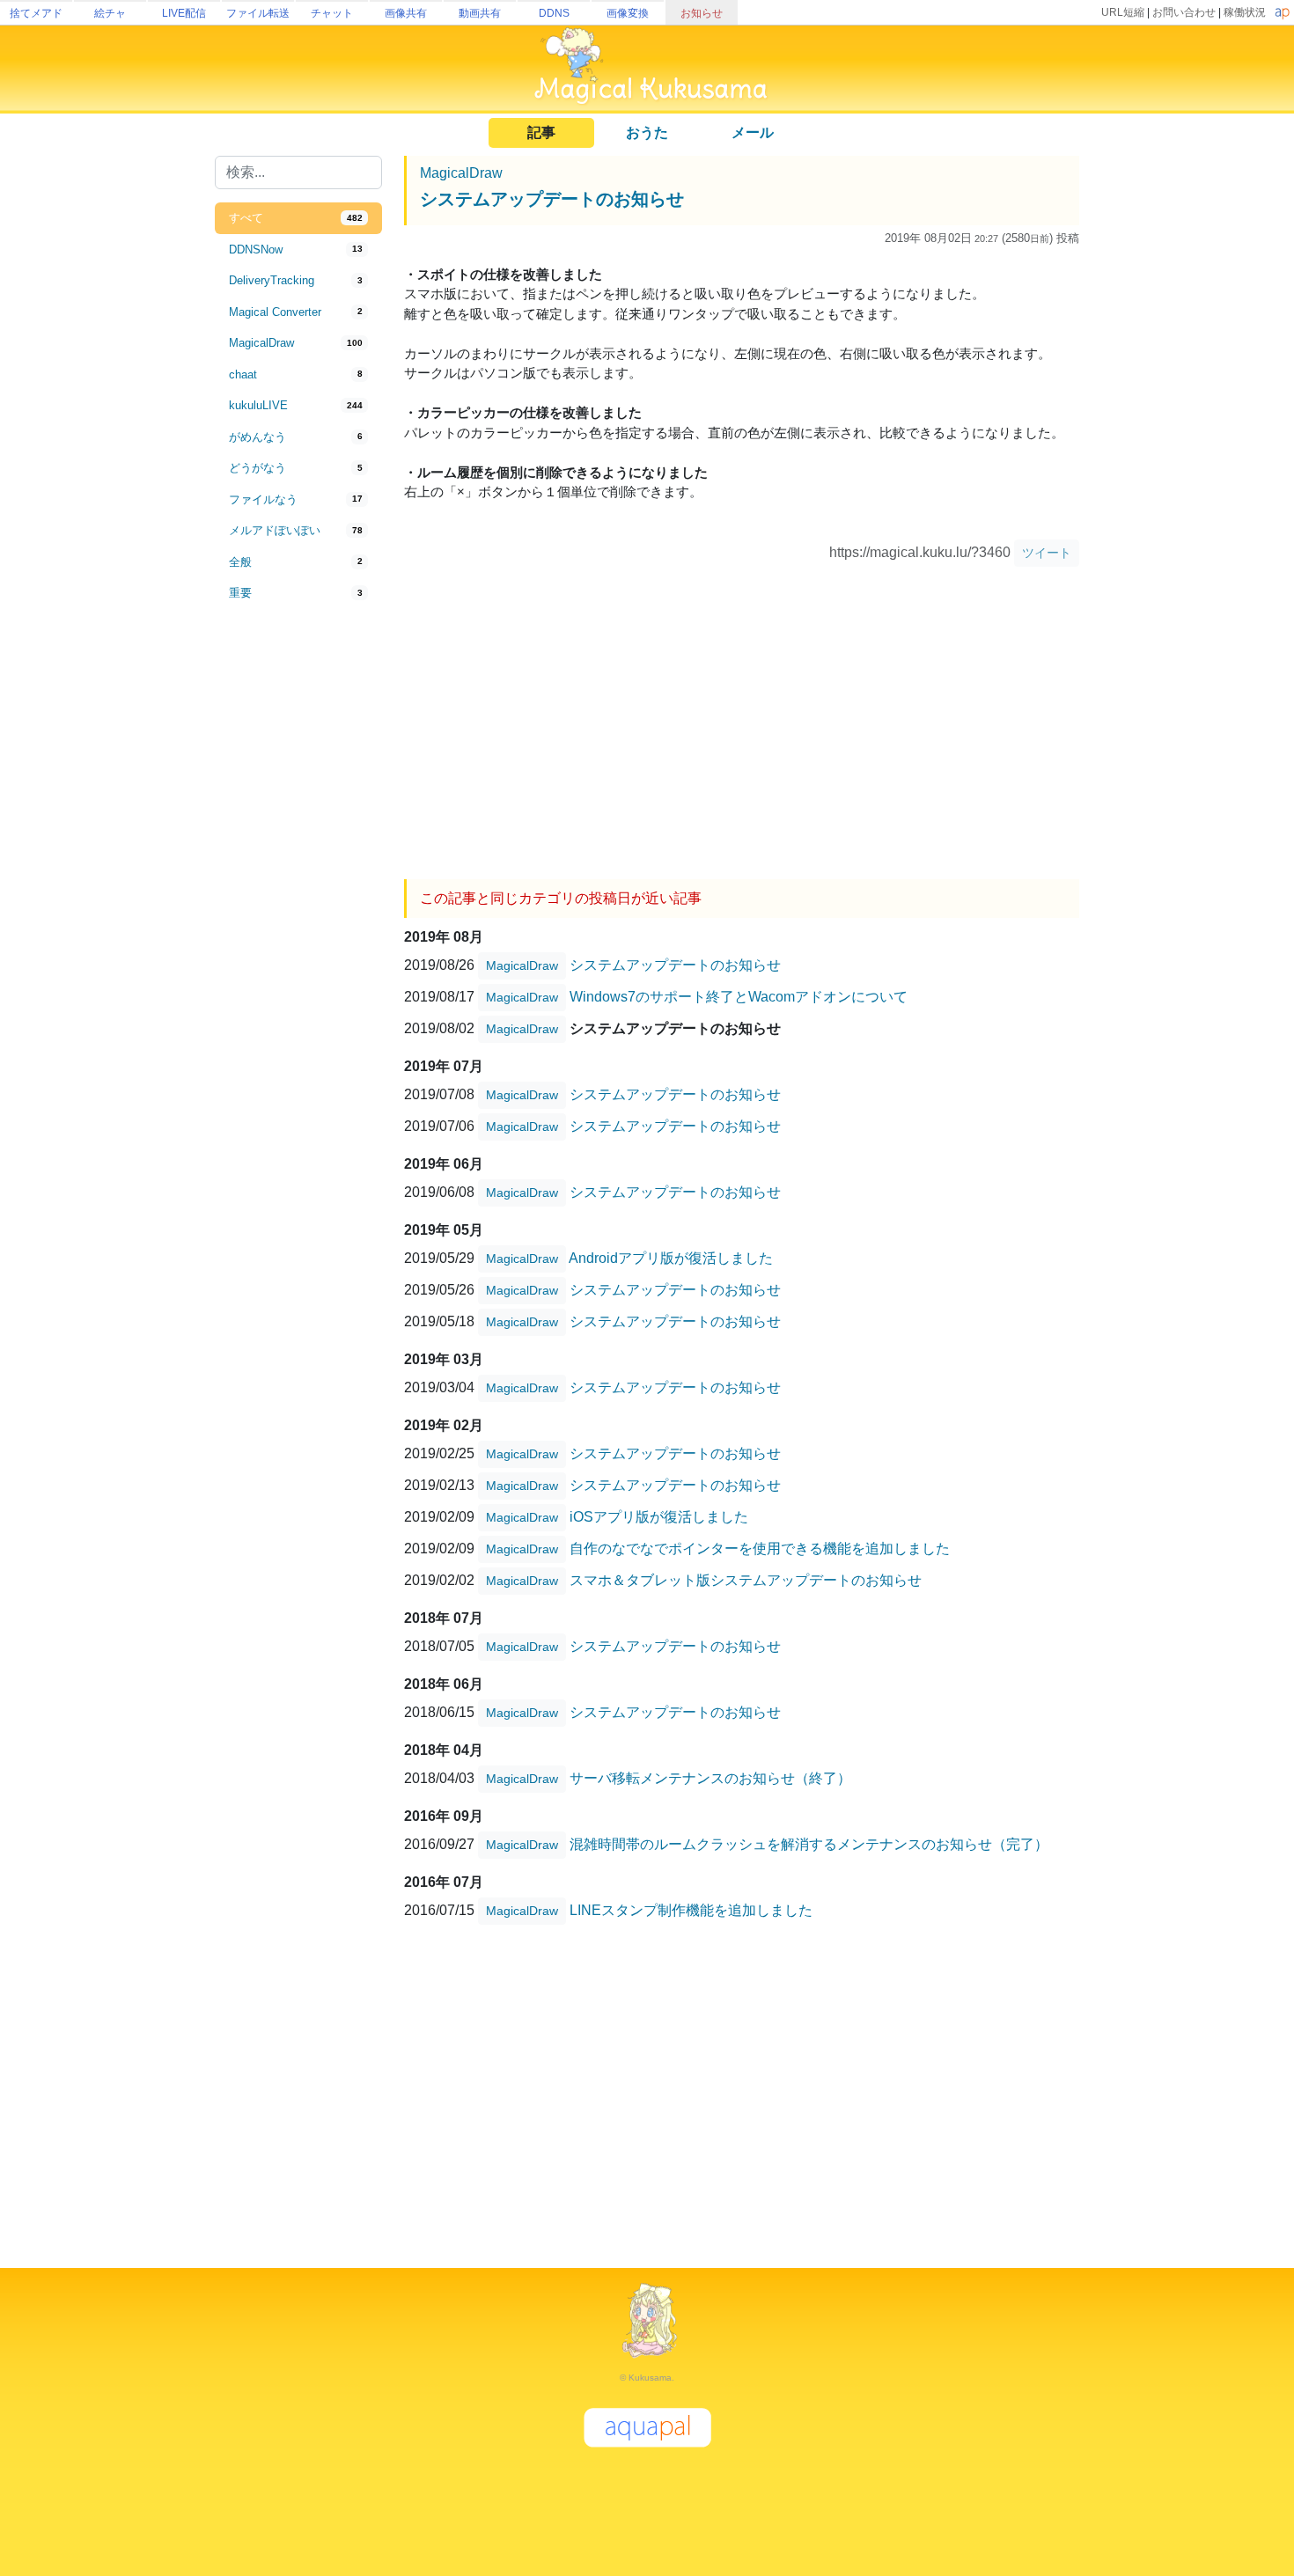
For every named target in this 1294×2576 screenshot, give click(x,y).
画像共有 (406, 13)
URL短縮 (1123, 12)
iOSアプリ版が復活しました (659, 1517)
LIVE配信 (184, 13)
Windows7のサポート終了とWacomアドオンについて (739, 997)
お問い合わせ (1184, 12)
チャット (332, 13)
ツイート (1047, 553)
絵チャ (110, 13)
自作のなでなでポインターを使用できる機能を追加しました (760, 1549)
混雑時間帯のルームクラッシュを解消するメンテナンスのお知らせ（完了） (809, 1844)
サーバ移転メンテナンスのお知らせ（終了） (710, 1778)
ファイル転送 (258, 13)
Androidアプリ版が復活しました (671, 1258)
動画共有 (480, 13)
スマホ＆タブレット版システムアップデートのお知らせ (746, 1580)
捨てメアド (36, 13)
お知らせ (702, 13)
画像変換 (628, 13)
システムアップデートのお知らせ (552, 199)
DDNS (554, 13)
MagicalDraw (461, 173)
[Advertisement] (298, 899)
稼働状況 (1245, 12)
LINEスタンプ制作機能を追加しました (691, 1910)
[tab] (298, 218)
